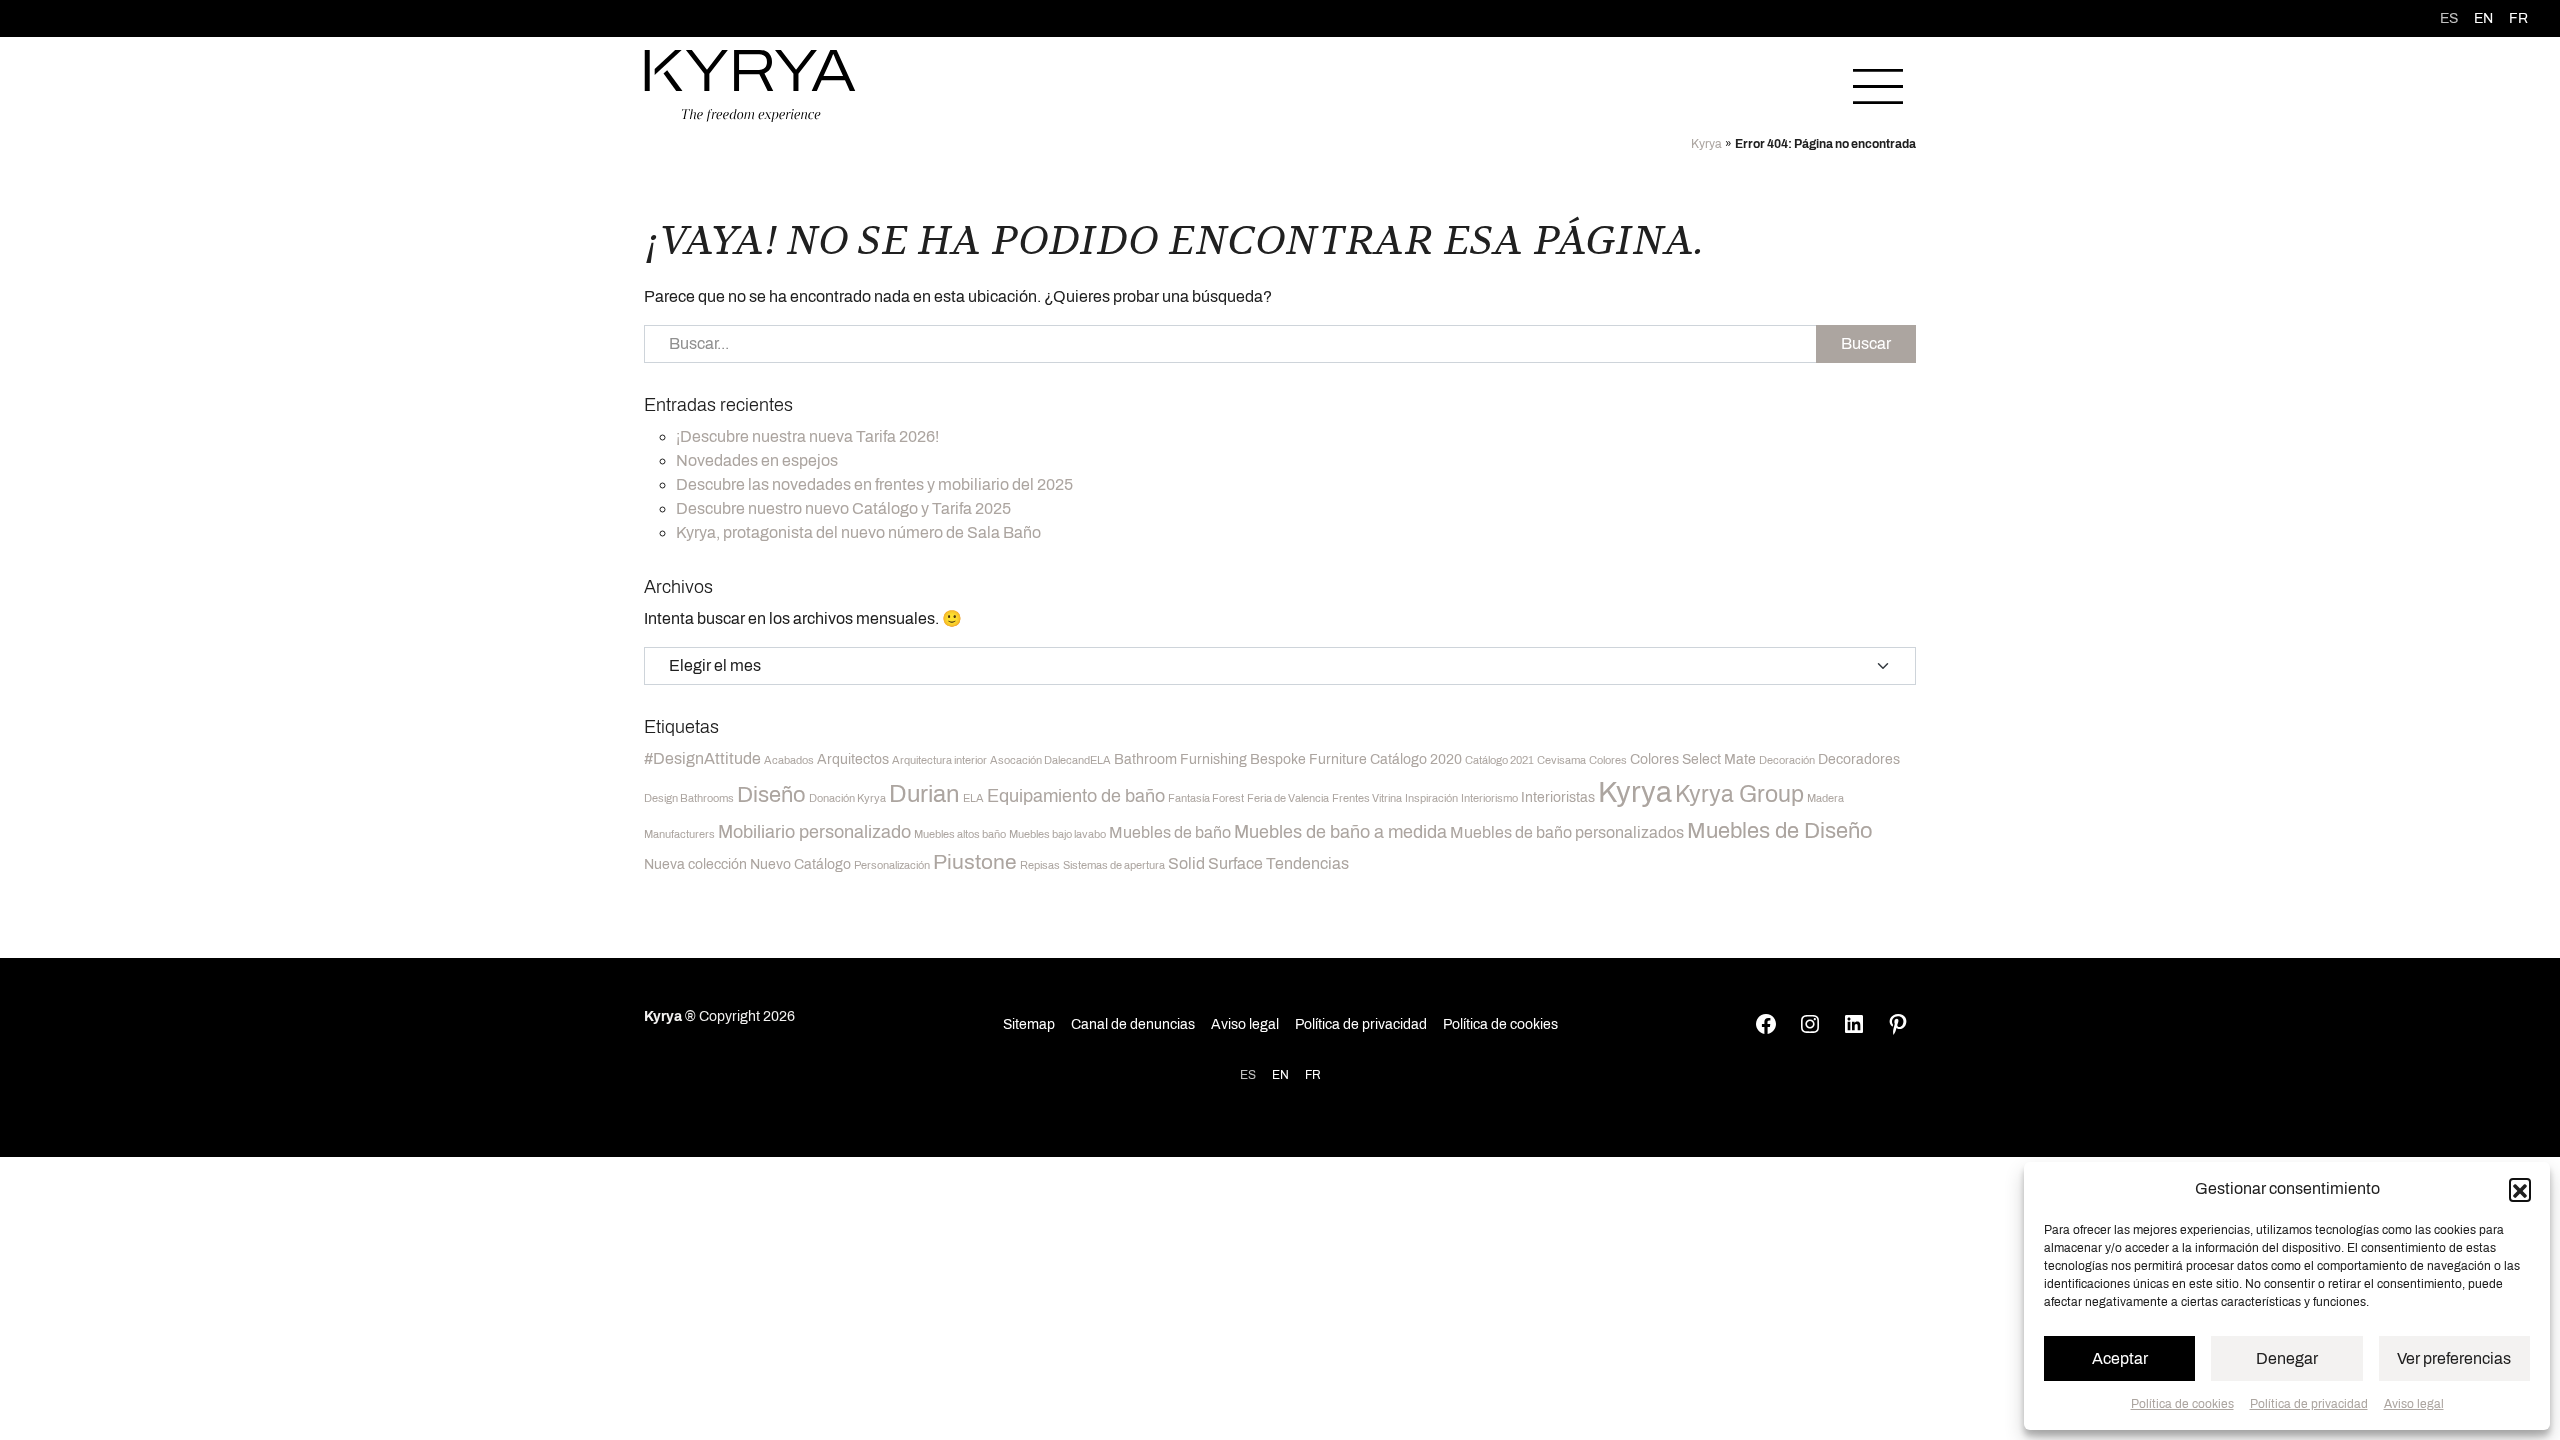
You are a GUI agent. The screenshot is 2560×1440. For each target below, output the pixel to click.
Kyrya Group (1739, 794)
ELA (973, 798)
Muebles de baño (1170, 832)
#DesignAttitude (702, 758)
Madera (1825, 798)
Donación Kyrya (847, 798)
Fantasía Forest (1206, 798)
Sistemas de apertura (1114, 865)
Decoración (1787, 760)
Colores (1608, 760)
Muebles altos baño (960, 834)
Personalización (892, 865)
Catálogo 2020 (1416, 759)
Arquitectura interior (939, 760)
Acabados (789, 760)
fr (2518, 18)
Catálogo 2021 (1499, 760)
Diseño (771, 795)
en (2483, 18)
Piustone (975, 862)
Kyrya (1706, 144)
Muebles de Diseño (1780, 831)
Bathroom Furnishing (1180, 759)
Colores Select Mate (1693, 759)
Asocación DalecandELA (1050, 760)
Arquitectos (853, 759)
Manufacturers (679, 834)
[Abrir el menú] (1878, 86)
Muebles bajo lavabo (1057, 834)
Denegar (2287, 1358)
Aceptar (2120, 1358)
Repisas (1040, 865)
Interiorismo (1489, 798)
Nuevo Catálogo (800, 864)
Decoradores (1859, 759)
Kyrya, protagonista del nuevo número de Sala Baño (858, 532)
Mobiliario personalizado (814, 832)
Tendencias (1307, 863)
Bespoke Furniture (1308, 759)
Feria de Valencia (1288, 798)
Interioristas (1558, 797)
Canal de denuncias (1133, 1024)
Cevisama (1561, 760)
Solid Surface (1215, 863)
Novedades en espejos (757, 460)
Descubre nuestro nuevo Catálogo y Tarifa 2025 (843, 508)
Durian (924, 794)
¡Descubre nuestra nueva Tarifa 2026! (807, 436)
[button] (2520, 1189)
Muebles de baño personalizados (1567, 832)
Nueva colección (695, 864)
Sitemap (1029, 1024)
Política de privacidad (2309, 1404)
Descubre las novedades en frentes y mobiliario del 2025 (874, 484)
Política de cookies (2182, 1404)
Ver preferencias (2454, 1358)
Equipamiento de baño (1076, 796)
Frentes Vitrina (1367, 798)
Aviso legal (2414, 1404)
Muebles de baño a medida (1340, 832)
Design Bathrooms (689, 798)
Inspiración (1431, 798)
